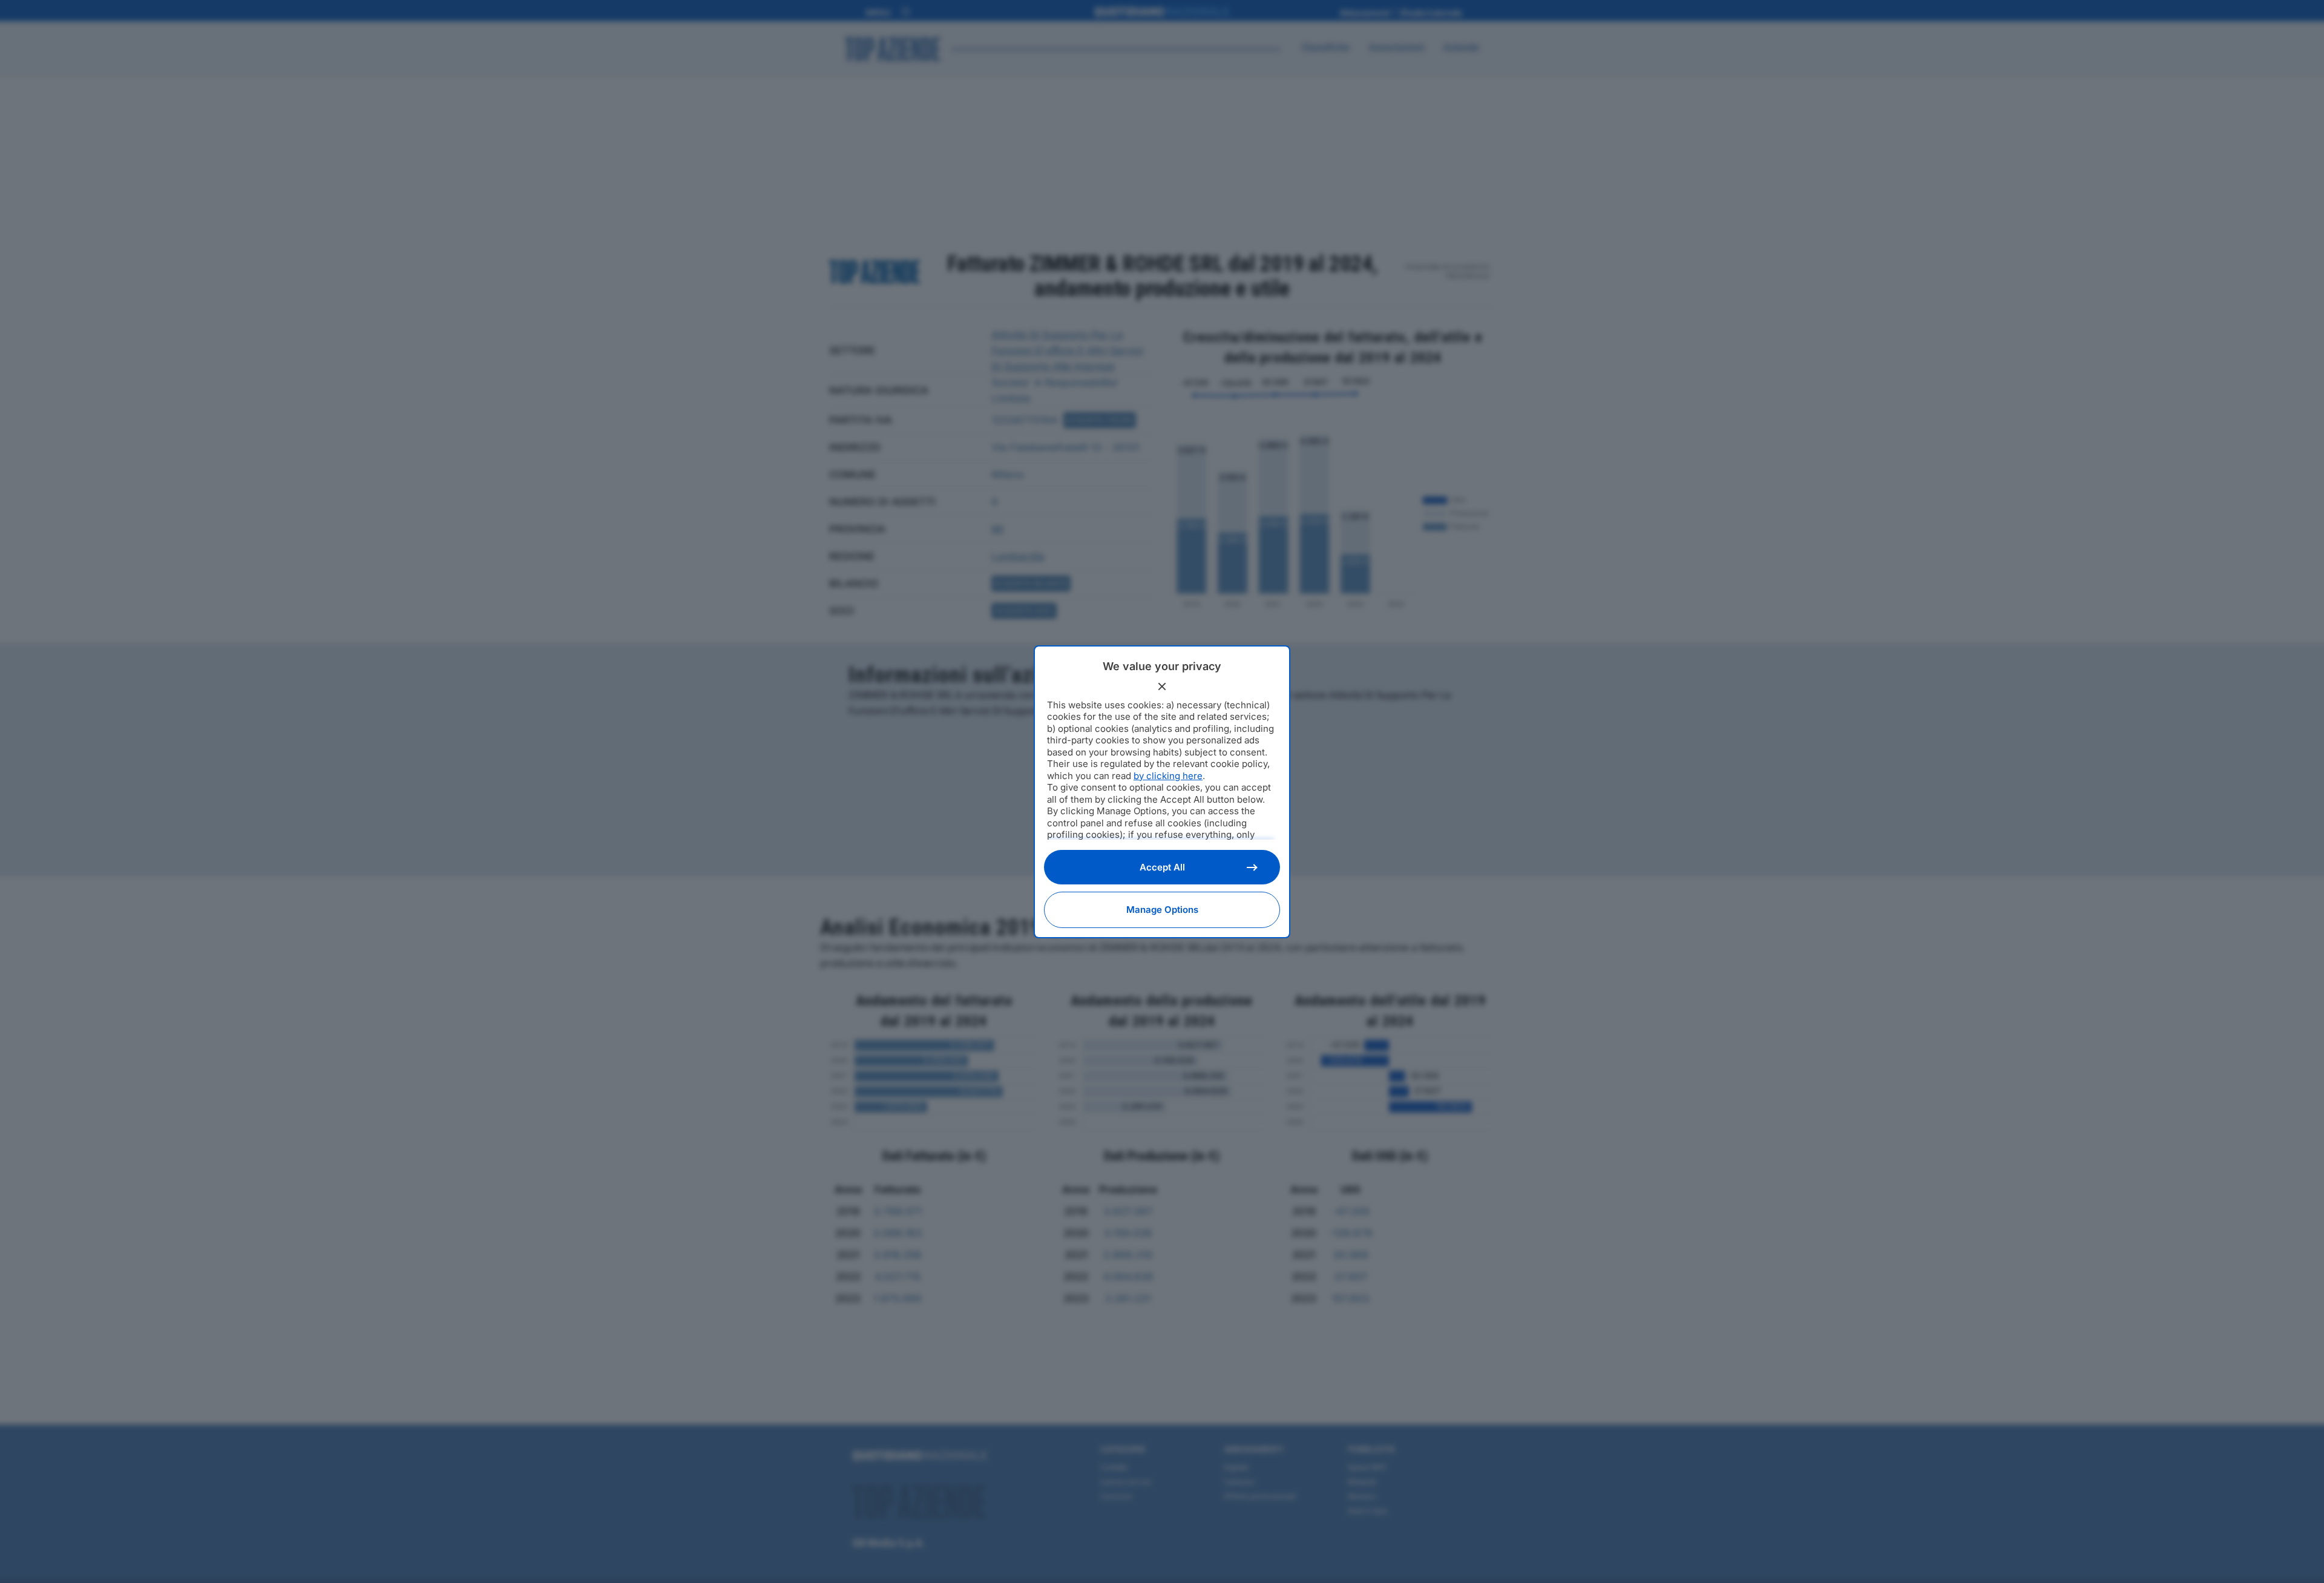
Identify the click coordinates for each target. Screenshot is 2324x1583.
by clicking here (1168, 776)
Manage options (1162, 910)
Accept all (1162, 867)
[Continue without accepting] (1162, 686)
